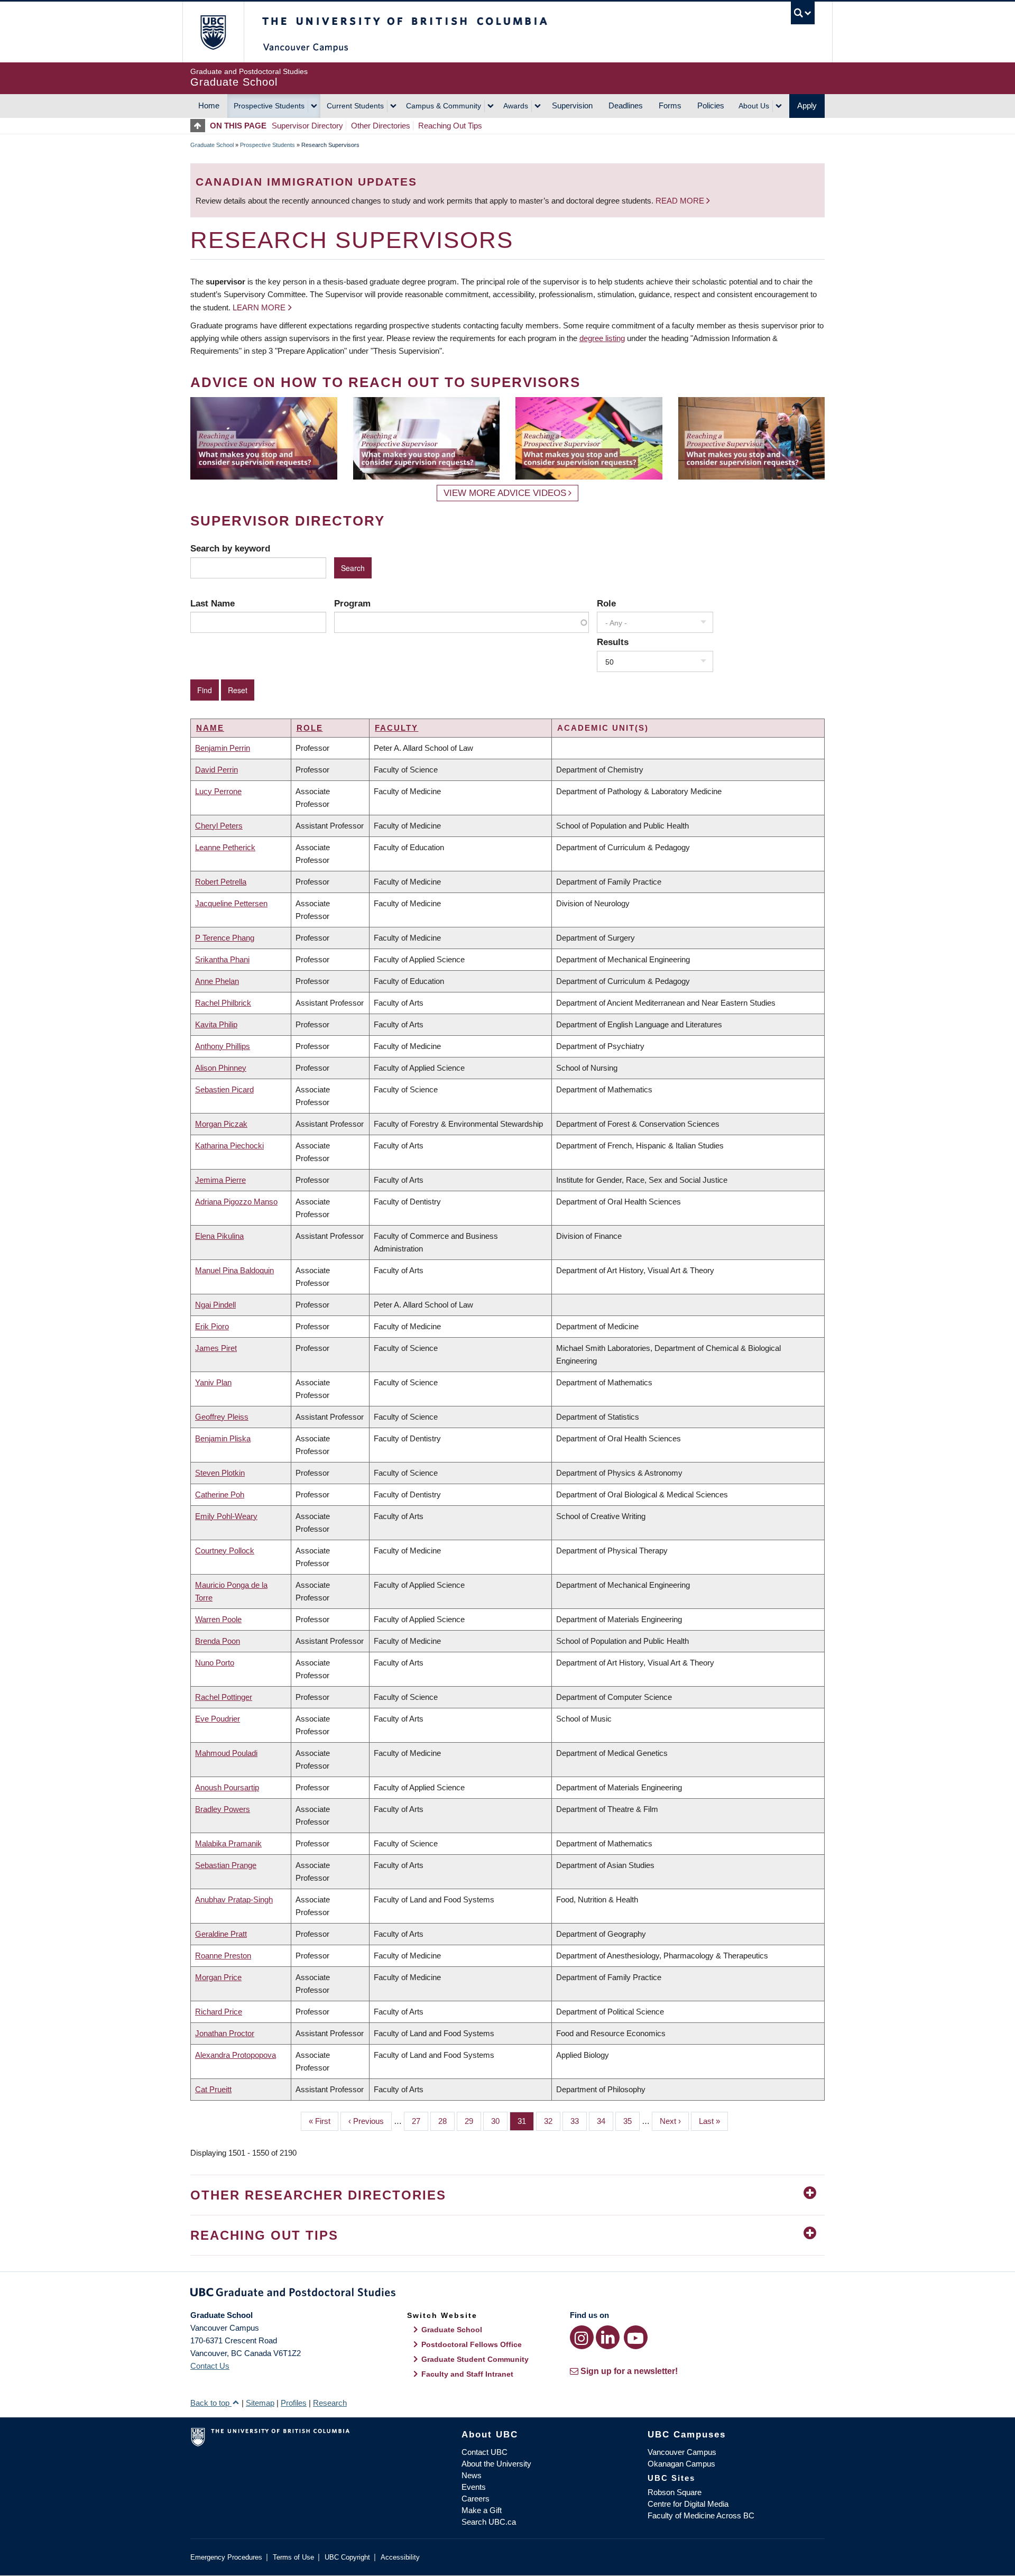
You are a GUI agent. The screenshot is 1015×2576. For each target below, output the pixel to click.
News (472, 2475)
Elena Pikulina (219, 1236)
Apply (807, 105)
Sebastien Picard (224, 1089)
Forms (670, 105)
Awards (516, 106)
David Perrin (216, 770)
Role (606, 603)
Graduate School (212, 145)
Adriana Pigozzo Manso (236, 1202)
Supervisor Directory (307, 126)
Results (613, 642)
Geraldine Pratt (221, 1934)
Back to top (211, 2403)
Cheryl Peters (219, 826)
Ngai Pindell (215, 1305)
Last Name (213, 603)
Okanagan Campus (681, 2464)
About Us (754, 106)
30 (499, 2121)
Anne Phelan (217, 981)
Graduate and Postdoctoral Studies (508, 2294)
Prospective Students (269, 106)
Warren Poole (218, 1619)
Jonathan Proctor (225, 2033)
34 (605, 2121)
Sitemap (260, 2403)
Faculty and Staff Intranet (467, 2374)
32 (552, 2121)
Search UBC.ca (489, 2522)
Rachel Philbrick (223, 1003)
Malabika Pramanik (228, 1843)
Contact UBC (485, 2452)
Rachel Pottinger (224, 1697)
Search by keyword (230, 548)
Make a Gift (482, 2510)
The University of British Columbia (213, 32)
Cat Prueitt (213, 2089)
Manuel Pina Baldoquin (234, 1270)
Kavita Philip (216, 1024)
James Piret (216, 1348)
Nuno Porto (215, 1663)
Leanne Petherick (225, 847)
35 (631, 2121)
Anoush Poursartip (227, 1787)
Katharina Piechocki (229, 1146)
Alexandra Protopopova (236, 2055)
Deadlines (626, 105)
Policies (711, 105)
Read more (681, 201)
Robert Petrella (221, 882)
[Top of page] (200, 126)
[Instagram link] (582, 2337)
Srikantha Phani (222, 959)
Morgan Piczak (221, 1124)
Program (352, 603)
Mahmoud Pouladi (226, 1753)
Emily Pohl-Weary (226, 1516)
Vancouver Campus (682, 2452)
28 (446, 2121)
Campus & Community (444, 106)
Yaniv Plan (213, 1382)
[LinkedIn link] (608, 2337)
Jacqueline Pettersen (231, 903)
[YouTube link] (636, 2337)
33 (579, 2121)
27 (420, 2121)
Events (474, 2487)
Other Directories (381, 126)
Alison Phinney (221, 1068)
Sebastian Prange (226, 1865)
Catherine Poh (220, 1494)
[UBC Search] (803, 13)
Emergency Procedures (226, 2557)
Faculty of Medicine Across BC (701, 2515)
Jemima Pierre (220, 1180)
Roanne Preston (223, 1956)
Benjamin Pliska (223, 1438)
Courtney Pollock (225, 1551)
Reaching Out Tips (450, 126)
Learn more (259, 307)
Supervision (572, 105)
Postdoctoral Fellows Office (472, 2344)
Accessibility (400, 2557)
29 (473, 2121)
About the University (496, 2464)
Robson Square (675, 2492)
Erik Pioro (212, 1326)
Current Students (355, 106)
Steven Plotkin (220, 1473)
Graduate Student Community (475, 2359)
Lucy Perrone (218, 791)
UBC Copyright (347, 2557)
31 (526, 2121)
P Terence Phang (225, 938)
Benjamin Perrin (223, 748)
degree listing (602, 338)
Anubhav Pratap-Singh (234, 1899)
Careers (476, 2499)
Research (330, 2403)
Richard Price (219, 2012)
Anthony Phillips (223, 1046)
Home (209, 105)
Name (210, 728)
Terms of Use (293, 2557)
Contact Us (210, 2366)
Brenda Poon (218, 1641)
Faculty (396, 728)
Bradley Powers (223, 1809)
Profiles (294, 2403)
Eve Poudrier (218, 1719)
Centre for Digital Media (688, 2504)
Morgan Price (218, 1977)
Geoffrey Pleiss (222, 1417)
